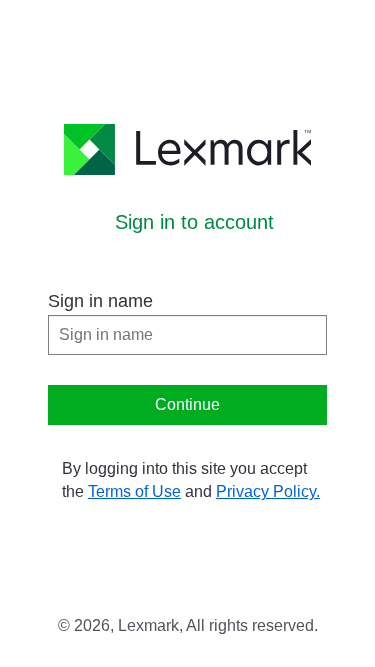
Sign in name (100, 301)
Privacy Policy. (268, 491)
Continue (187, 404)
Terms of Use (134, 491)
